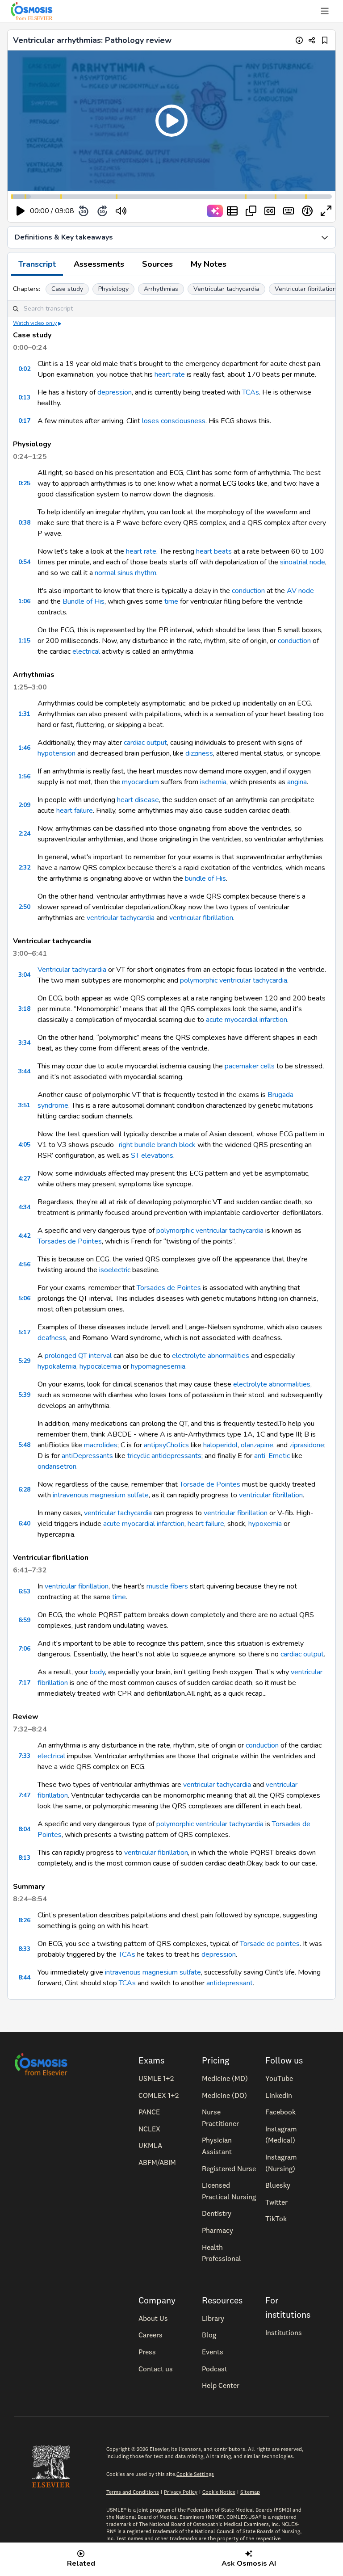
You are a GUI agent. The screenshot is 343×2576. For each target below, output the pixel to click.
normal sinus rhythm (125, 573)
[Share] (312, 40)
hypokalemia (57, 1366)
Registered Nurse (229, 2168)
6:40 (24, 1523)
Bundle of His (84, 601)
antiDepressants (87, 1456)
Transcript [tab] (37, 264)
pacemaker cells (250, 1066)
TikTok (276, 2219)
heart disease (138, 800)
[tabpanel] (171, 1138)
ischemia (213, 782)
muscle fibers (167, 1586)
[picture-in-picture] (251, 211)
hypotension (56, 753)
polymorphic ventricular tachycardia (234, 980)
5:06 (24, 1298)
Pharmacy (218, 2230)
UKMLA (150, 2145)
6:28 (24, 1490)
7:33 (24, 1756)
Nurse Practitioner (220, 2118)
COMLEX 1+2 (159, 2095)
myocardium (140, 782)
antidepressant (230, 1983)
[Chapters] (232, 211)
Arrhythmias (161, 289)
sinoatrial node (303, 562)
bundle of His (205, 878)
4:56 (24, 1264)
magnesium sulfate (119, 1495)
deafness (52, 1338)
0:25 (24, 483)
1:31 (24, 714)
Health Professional (222, 2253)
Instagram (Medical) (281, 2135)
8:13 (24, 1858)
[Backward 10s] (84, 211)
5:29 (24, 1361)
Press (147, 2352)
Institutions (284, 2332)
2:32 (24, 868)
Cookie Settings (195, 2474)
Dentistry (217, 2213)
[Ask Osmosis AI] (215, 211)
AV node (300, 591)
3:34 (24, 1043)
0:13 (24, 397)
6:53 (24, 1591)
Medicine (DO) (224, 2095)
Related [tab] (81, 2563)
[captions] (270, 211)
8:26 (24, 1920)
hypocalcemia (100, 1366)
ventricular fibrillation (201, 918)
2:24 (24, 834)
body (97, 1672)
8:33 (24, 1949)
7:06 (24, 1649)
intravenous (71, 1495)
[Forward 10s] (102, 211)
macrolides (101, 1445)
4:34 (24, 1207)
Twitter (276, 2202)
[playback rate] (307, 211)
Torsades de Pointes (70, 1241)
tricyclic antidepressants (164, 1456)
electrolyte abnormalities (211, 1356)
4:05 (24, 1145)
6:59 (24, 1620)
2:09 (24, 805)
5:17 (24, 1332)
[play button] (21, 211)
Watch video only (35, 323)
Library (213, 2318)
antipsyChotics (166, 1445)
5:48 (24, 1445)
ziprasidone (307, 1445)
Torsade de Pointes (210, 1484)
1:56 (24, 776)
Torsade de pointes (270, 1944)
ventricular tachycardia (121, 918)
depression (115, 392)
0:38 (24, 523)
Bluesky (278, 2185)
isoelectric (115, 1270)
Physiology (113, 289)
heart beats (214, 551)
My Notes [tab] (209, 264)
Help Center (221, 2385)
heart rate (170, 374)
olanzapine (257, 1445)
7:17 (24, 1683)
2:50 (24, 907)
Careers (151, 2335)
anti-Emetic (272, 1456)
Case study (67, 289)
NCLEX (149, 2129)
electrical (86, 651)
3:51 (24, 1105)
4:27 (24, 1179)
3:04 (24, 975)
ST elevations (152, 1156)
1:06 (24, 601)
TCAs (251, 392)
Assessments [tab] (99, 264)
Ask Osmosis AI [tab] (249, 2563)
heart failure (75, 811)
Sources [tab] (157, 264)
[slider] (158, 211)
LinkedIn (279, 2095)
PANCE (149, 2112)
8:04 (24, 1829)
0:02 (24, 369)
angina (297, 782)
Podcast (215, 2369)
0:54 (24, 562)
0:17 (24, 421)
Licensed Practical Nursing (229, 2191)
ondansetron (57, 1467)
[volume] (121, 211)
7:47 (24, 1795)
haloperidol (220, 1445)
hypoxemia (265, 1524)
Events (213, 2352)
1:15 (24, 641)
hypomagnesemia (158, 1366)
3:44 (24, 1071)
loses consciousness (174, 421)
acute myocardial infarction (247, 1020)
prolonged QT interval (78, 1356)
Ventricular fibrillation (305, 289)
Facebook (280, 2112)
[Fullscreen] (326, 211)
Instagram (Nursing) (281, 2163)
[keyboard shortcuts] (289, 211)
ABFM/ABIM (157, 2162)
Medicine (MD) (225, 2078)
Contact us (156, 2369)
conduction (248, 591)
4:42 (24, 1236)
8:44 (24, 1977)
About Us (153, 2318)
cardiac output (145, 743)
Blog (209, 2335)
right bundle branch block (157, 1145)
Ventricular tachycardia (226, 289)
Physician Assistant (217, 2146)
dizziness (199, 753)
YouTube (279, 2078)
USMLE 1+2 (156, 2078)
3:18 (24, 1009)
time (171, 601)
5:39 (24, 1395)
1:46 (24, 748)
